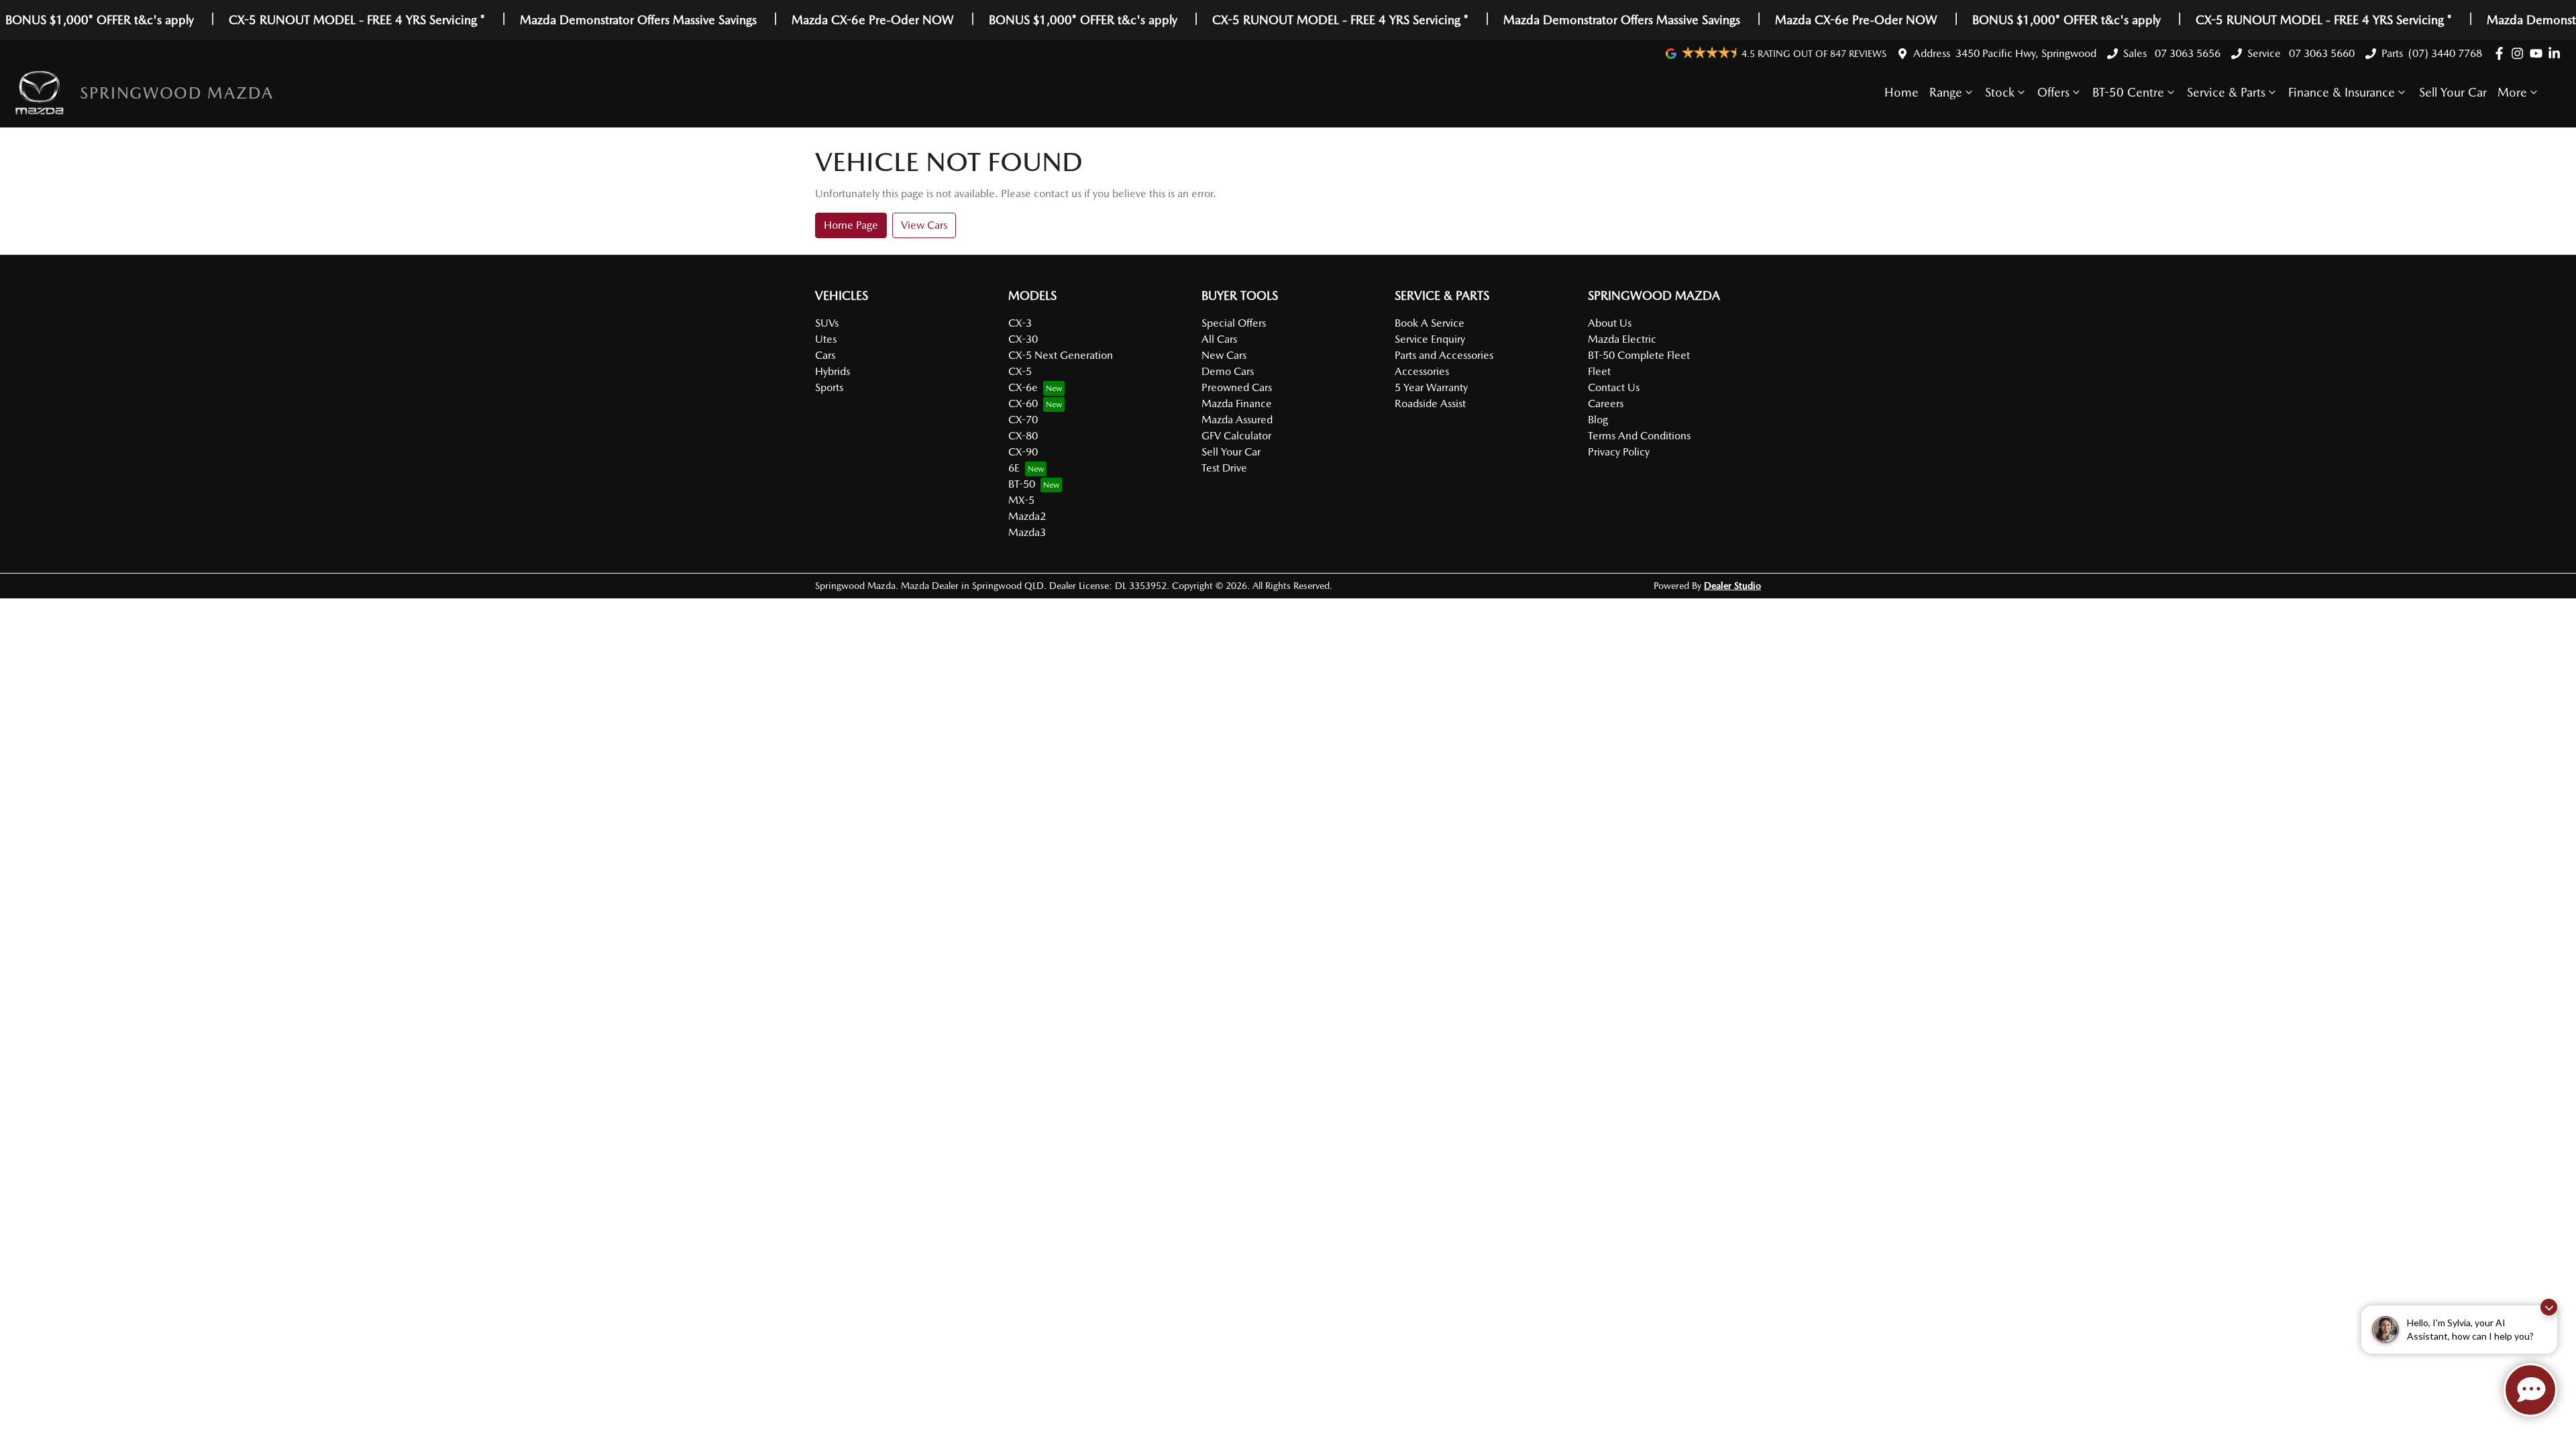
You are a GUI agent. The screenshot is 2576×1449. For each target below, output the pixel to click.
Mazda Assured (1237, 420)
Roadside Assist (1430, 404)
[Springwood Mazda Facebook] (2502, 53)
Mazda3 (1027, 532)
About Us (1610, 323)
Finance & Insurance (2342, 92)
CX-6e (1023, 387)
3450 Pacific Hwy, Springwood (2026, 53)
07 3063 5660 (2320, 53)
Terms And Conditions (1639, 436)
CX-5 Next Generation (1061, 355)
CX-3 (1020, 323)
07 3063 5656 (2186, 53)
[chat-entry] (2530, 1390)
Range (1946, 92)
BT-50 (1022, 484)
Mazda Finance (1237, 404)
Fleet (1599, 371)
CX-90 (1023, 452)
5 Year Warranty (1431, 387)
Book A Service (1430, 323)
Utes (826, 339)
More (2512, 92)
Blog (1598, 420)
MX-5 (1021, 500)
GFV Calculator (1236, 436)
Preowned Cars (1237, 387)
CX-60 (1023, 404)
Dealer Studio (1732, 586)
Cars (825, 355)
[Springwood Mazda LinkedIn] (2557, 53)
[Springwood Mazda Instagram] (2520, 53)
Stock (2000, 92)
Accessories (1422, 371)
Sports (829, 387)
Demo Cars (1228, 371)
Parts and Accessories (1444, 355)
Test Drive (1224, 468)
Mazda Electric (1622, 339)
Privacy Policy (1619, 452)
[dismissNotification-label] (2549, 1307)
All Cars (1219, 339)
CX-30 (1023, 339)
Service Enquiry (1430, 339)
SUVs (827, 323)
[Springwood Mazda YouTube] (2539, 53)
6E (1014, 468)
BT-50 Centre (2128, 92)
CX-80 (1023, 436)
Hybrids (833, 371)
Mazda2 (1027, 516)
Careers (1606, 404)
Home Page (851, 225)
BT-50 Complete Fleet (1639, 355)
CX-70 (1023, 420)
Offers (2053, 92)
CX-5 (1020, 371)
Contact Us (1614, 387)
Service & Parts (2226, 92)
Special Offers (1234, 323)
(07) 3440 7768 (2445, 53)
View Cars (924, 225)
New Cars (1224, 355)
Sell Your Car (2453, 92)
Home (1901, 92)
